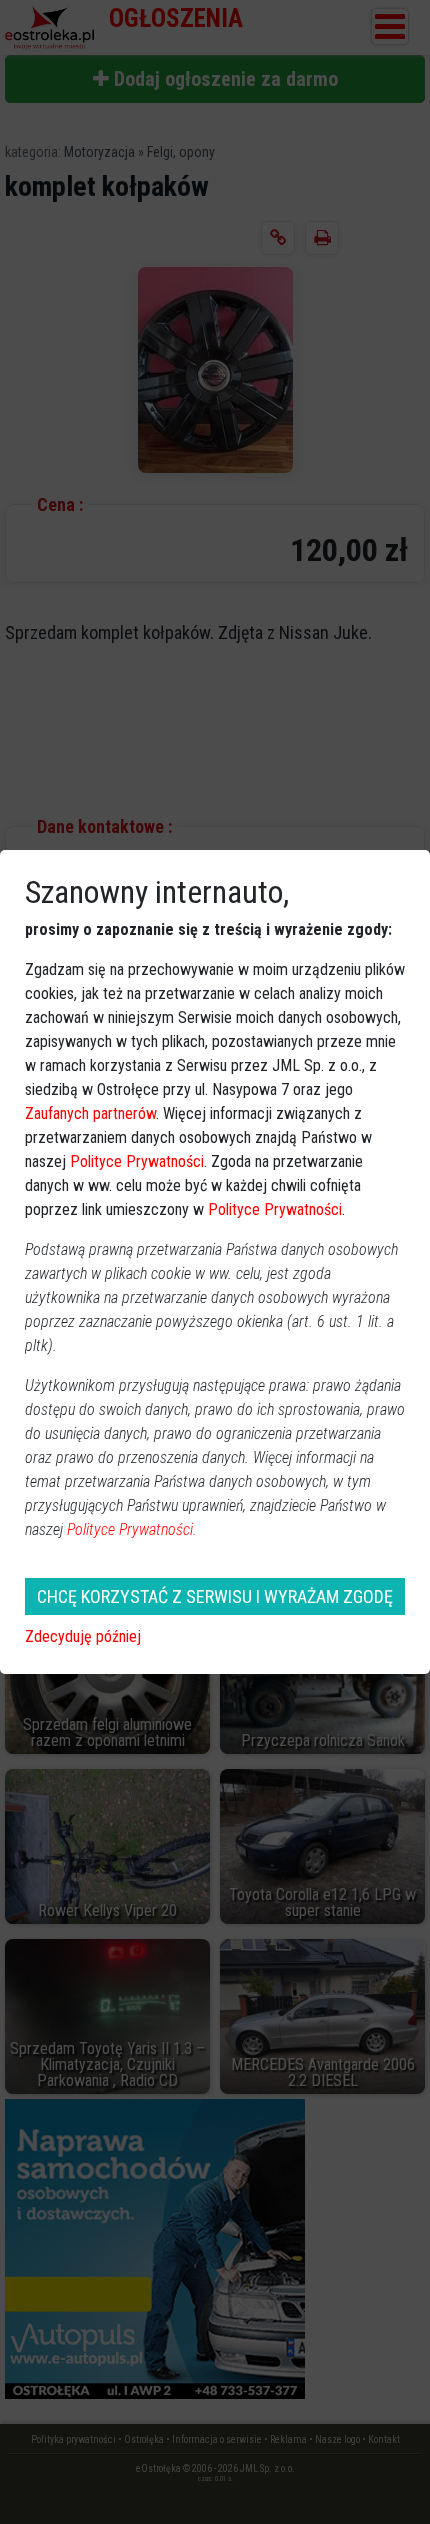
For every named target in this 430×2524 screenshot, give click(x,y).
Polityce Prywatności (137, 1161)
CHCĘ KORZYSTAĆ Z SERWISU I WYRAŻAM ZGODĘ (215, 1596)
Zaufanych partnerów (90, 1113)
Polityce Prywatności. (132, 1529)
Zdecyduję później (83, 1636)
